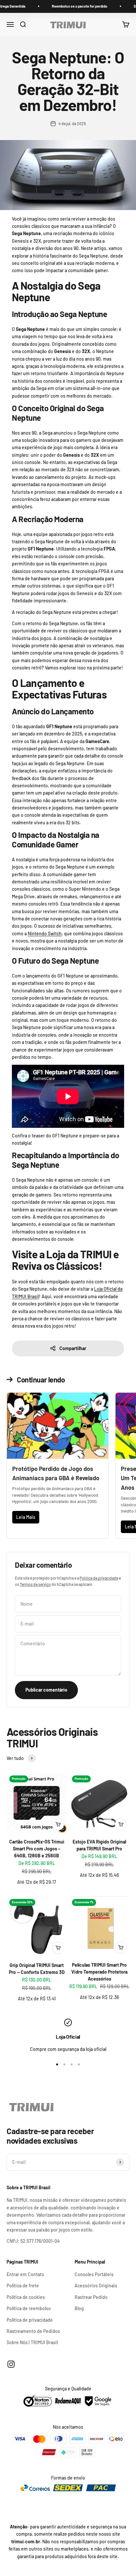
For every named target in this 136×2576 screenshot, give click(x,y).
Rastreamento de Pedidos (33, 2331)
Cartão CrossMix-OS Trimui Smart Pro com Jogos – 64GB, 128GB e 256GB (37, 1849)
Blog (79, 2308)
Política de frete (23, 2286)
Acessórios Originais (96, 2286)
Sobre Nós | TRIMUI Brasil (32, 2342)
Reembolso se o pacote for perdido (55, 6)
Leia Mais (26, 1517)
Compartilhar (73, 1348)
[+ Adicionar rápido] (58, 1824)
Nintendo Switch (45, 933)
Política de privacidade (99, 1578)
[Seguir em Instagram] (11, 2364)
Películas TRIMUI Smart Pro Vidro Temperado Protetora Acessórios (99, 1972)
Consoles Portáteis (94, 2274)
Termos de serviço (35, 1584)
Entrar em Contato (25, 2274)
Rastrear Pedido (91, 2297)
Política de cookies (26, 2297)
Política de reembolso (29, 2308)
